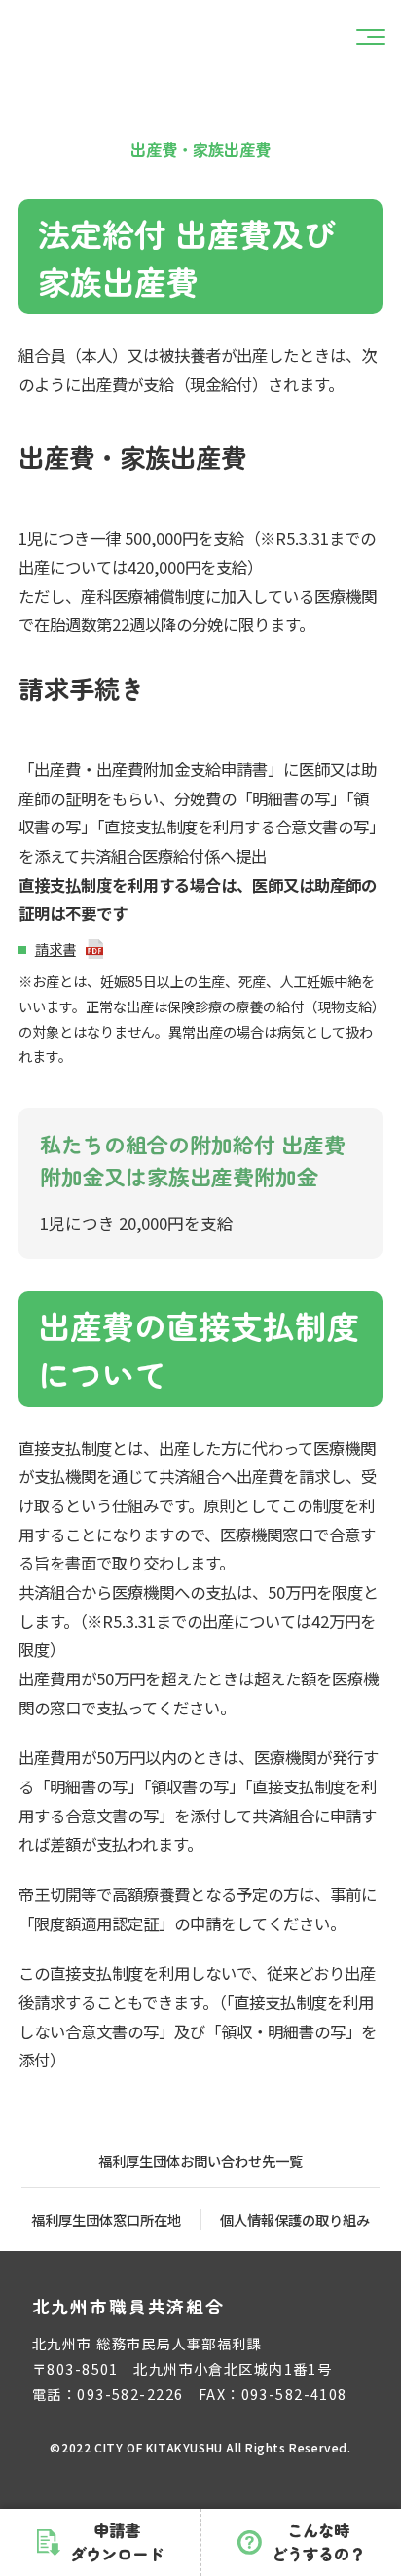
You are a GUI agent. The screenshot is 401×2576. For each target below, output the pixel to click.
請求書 (55, 949)
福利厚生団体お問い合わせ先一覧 (200, 2160)
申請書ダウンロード (117, 2542)
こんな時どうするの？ (318, 2542)
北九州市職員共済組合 (128, 2306)
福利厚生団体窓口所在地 (106, 2220)
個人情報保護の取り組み (295, 2220)
